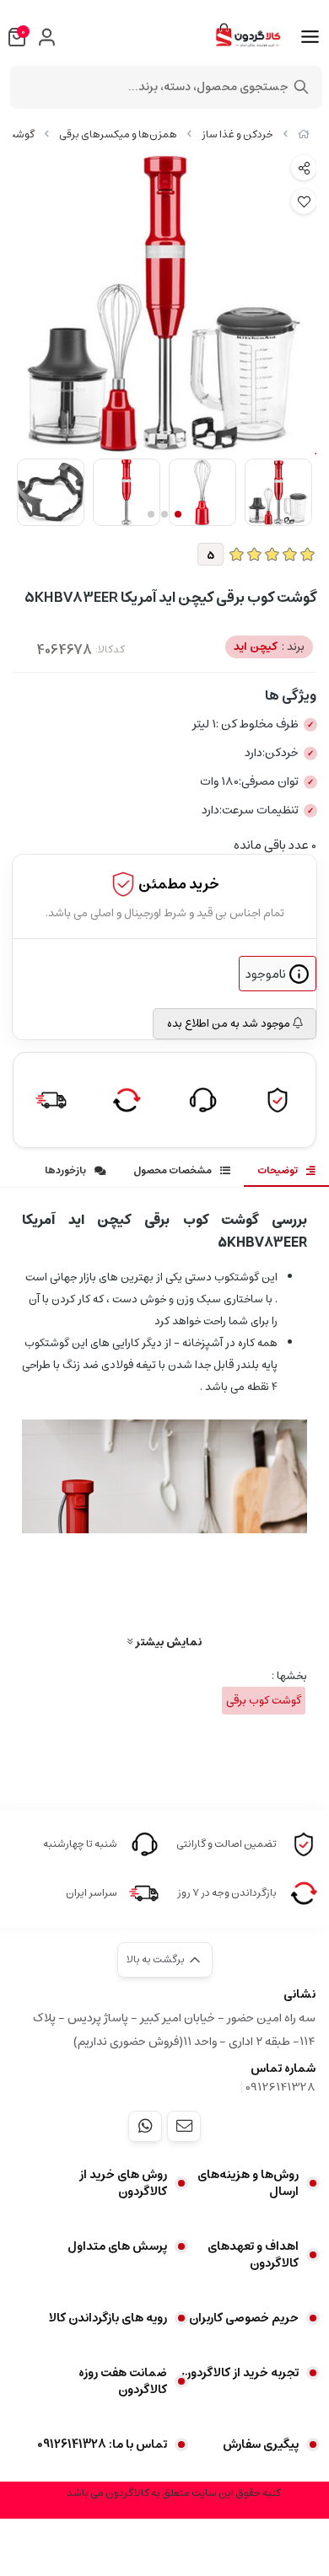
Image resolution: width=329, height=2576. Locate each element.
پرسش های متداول (117, 2246)
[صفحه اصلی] (304, 134)
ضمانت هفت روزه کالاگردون (123, 2381)
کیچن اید (269, 647)
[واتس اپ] (145, 2126)
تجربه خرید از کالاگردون (240, 2373)
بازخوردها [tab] (65, 1170)
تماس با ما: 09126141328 (102, 2445)
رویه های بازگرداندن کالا (108, 2318)
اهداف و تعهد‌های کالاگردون (253, 2255)
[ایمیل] (184, 2126)
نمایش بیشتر (167, 1642)
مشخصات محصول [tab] (173, 1170)
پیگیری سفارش (261, 2445)
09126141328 (280, 2087)
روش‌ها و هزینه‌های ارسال (248, 2183)
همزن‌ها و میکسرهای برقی (118, 134)
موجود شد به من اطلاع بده (230, 1024)
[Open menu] (310, 37)
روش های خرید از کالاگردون (123, 2183)
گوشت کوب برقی (264, 1701)
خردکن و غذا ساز (237, 134)
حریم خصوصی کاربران (244, 2318)
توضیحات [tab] (278, 1170)
